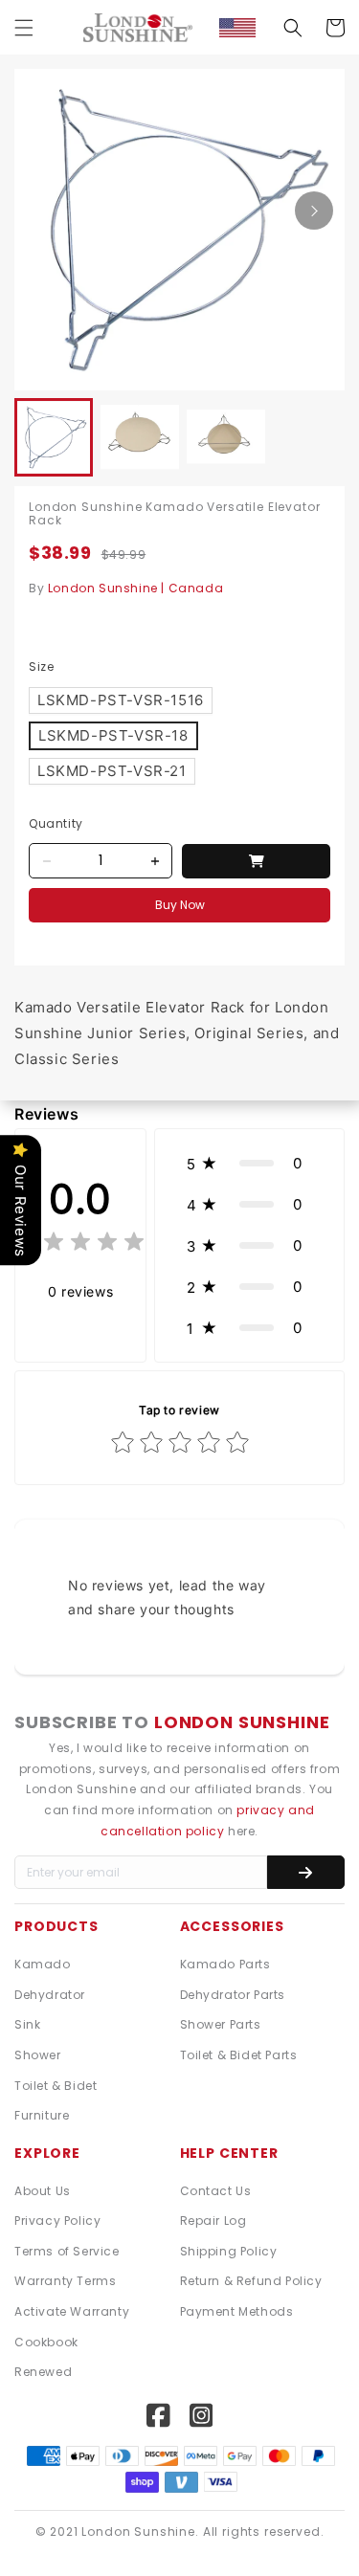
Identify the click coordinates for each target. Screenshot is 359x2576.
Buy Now (180, 905)
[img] (80, 1244)
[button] (24, 28)
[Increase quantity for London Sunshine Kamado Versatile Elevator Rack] (155, 861)
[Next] (314, 211)
